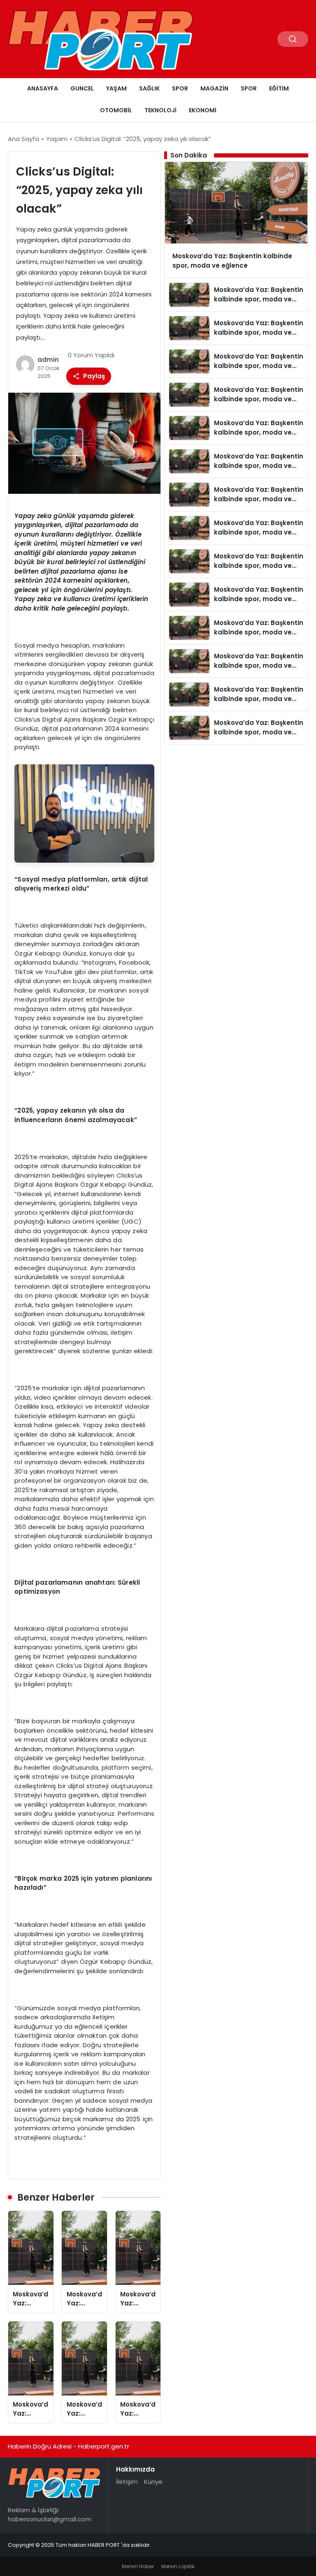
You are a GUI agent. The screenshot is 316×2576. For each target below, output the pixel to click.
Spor (180, 88)
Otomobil (116, 110)
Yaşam (116, 88)
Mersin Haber (138, 2566)
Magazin (214, 88)
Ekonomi (203, 110)
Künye (153, 2482)
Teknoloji (160, 110)
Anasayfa (43, 88)
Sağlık (149, 88)
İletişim (127, 2482)
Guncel (82, 88)
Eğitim (279, 88)
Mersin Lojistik (178, 2566)
